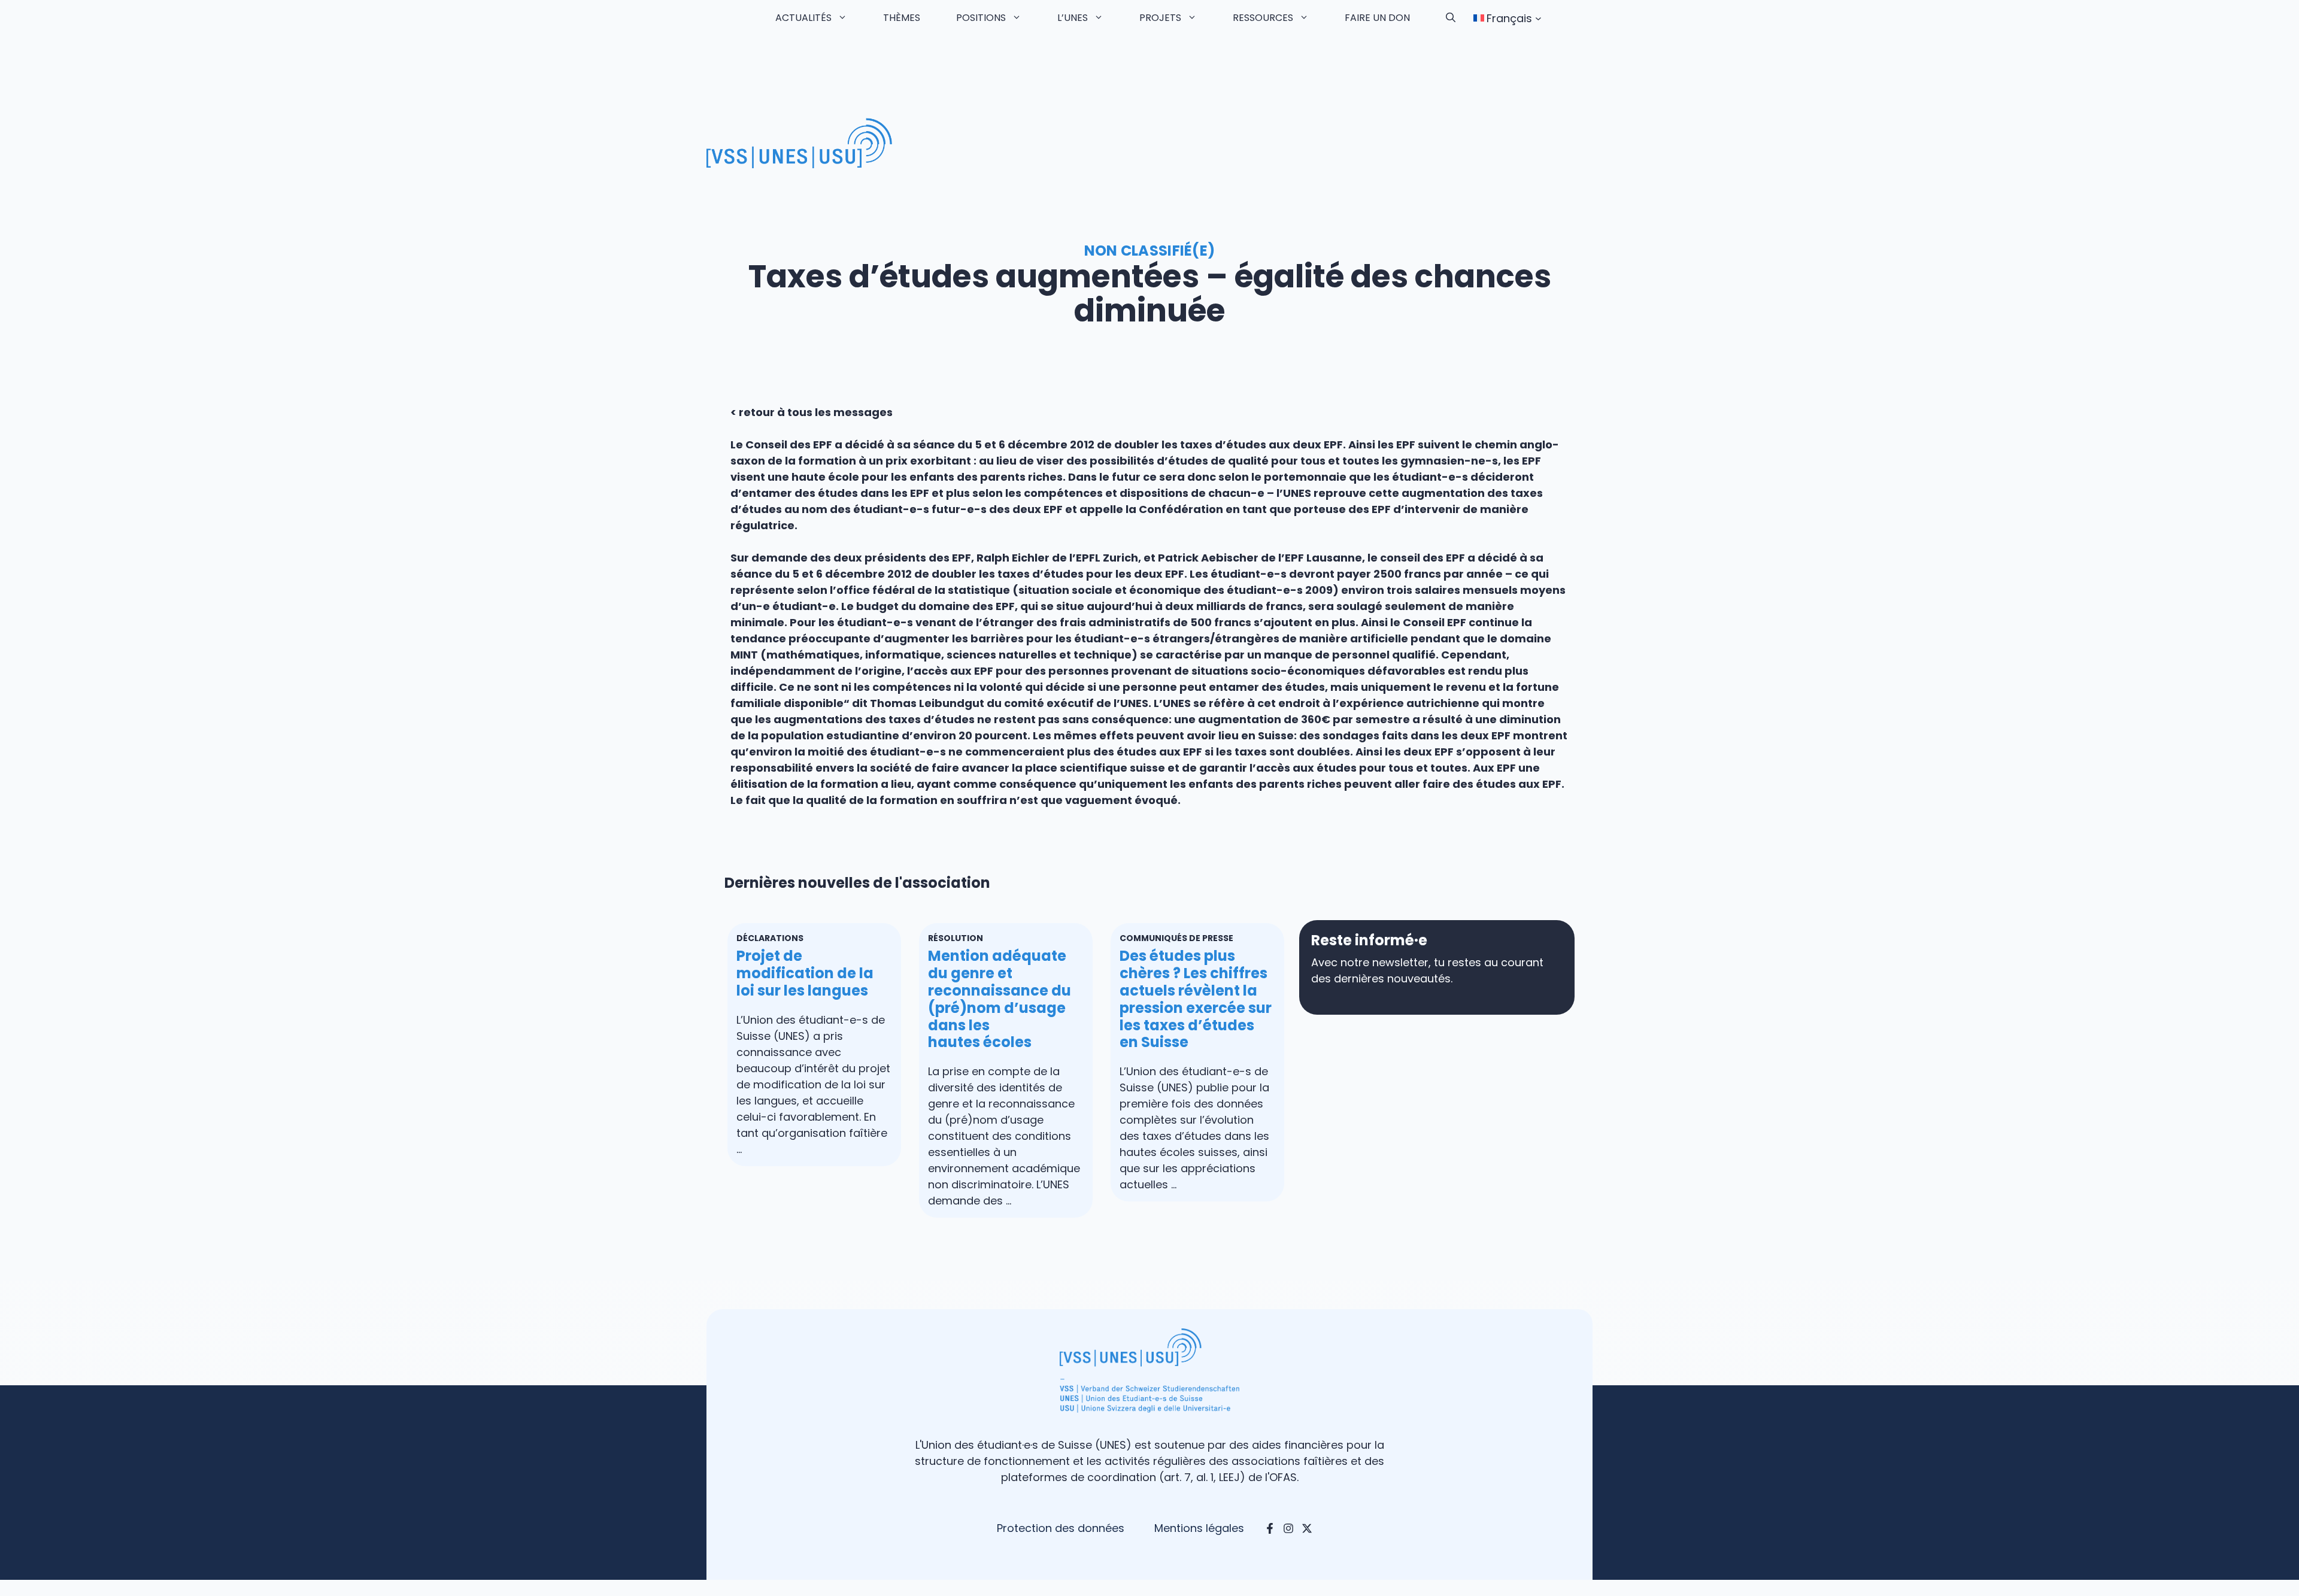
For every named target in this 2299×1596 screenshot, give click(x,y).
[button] (1451, 18)
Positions (981, 18)
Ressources (1263, 18)
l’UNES (1073, 18)
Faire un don (1377, 18)
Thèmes (902, 18)
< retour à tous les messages (812, 412)
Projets (1160, 18)
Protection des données (1061, 1528)
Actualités (803, 18)
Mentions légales (1199, 1528)
